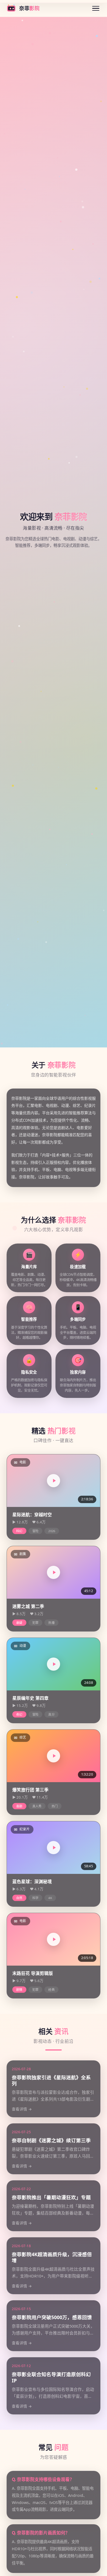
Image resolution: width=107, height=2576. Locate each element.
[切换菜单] (96, 8)
